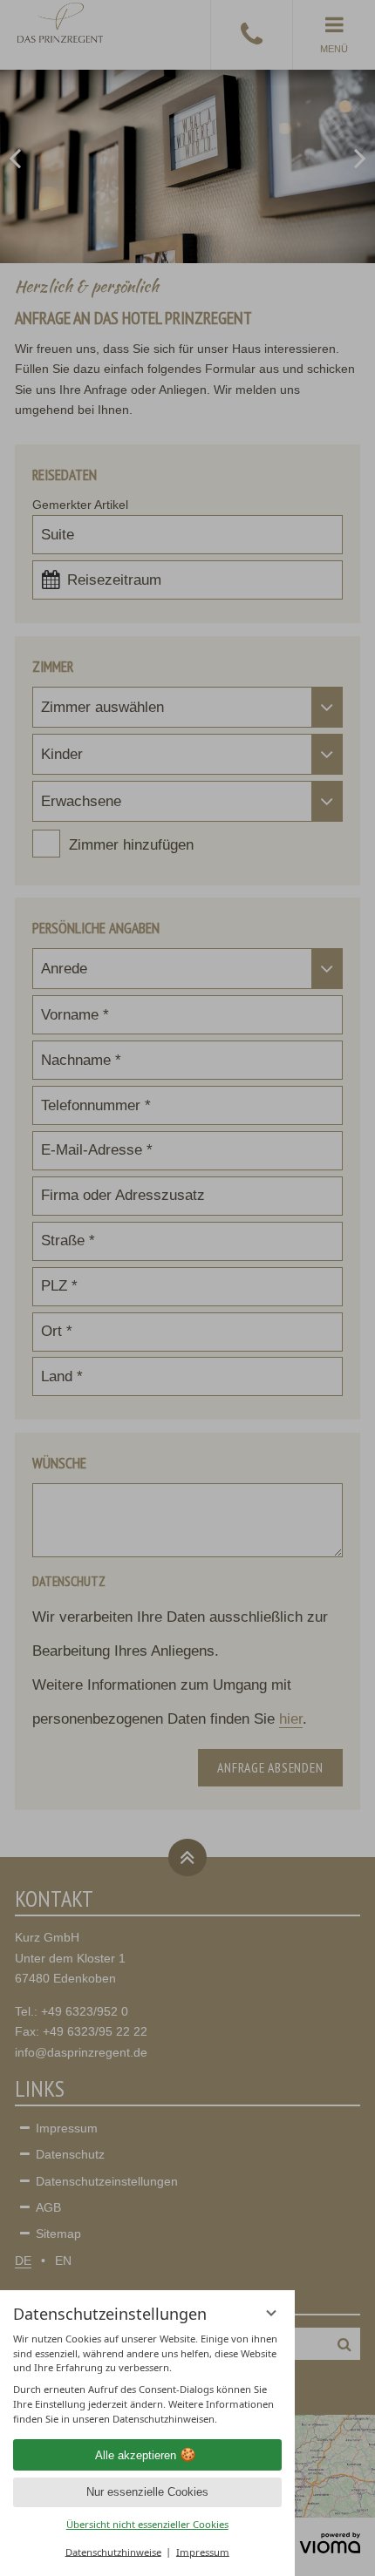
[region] (147, 2379)
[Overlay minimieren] (272, 2313)
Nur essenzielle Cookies (147, 2492)
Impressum (203, 2551)
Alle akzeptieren (136, 2455)
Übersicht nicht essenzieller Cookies (147, 2524)
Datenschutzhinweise (113, 2551)
